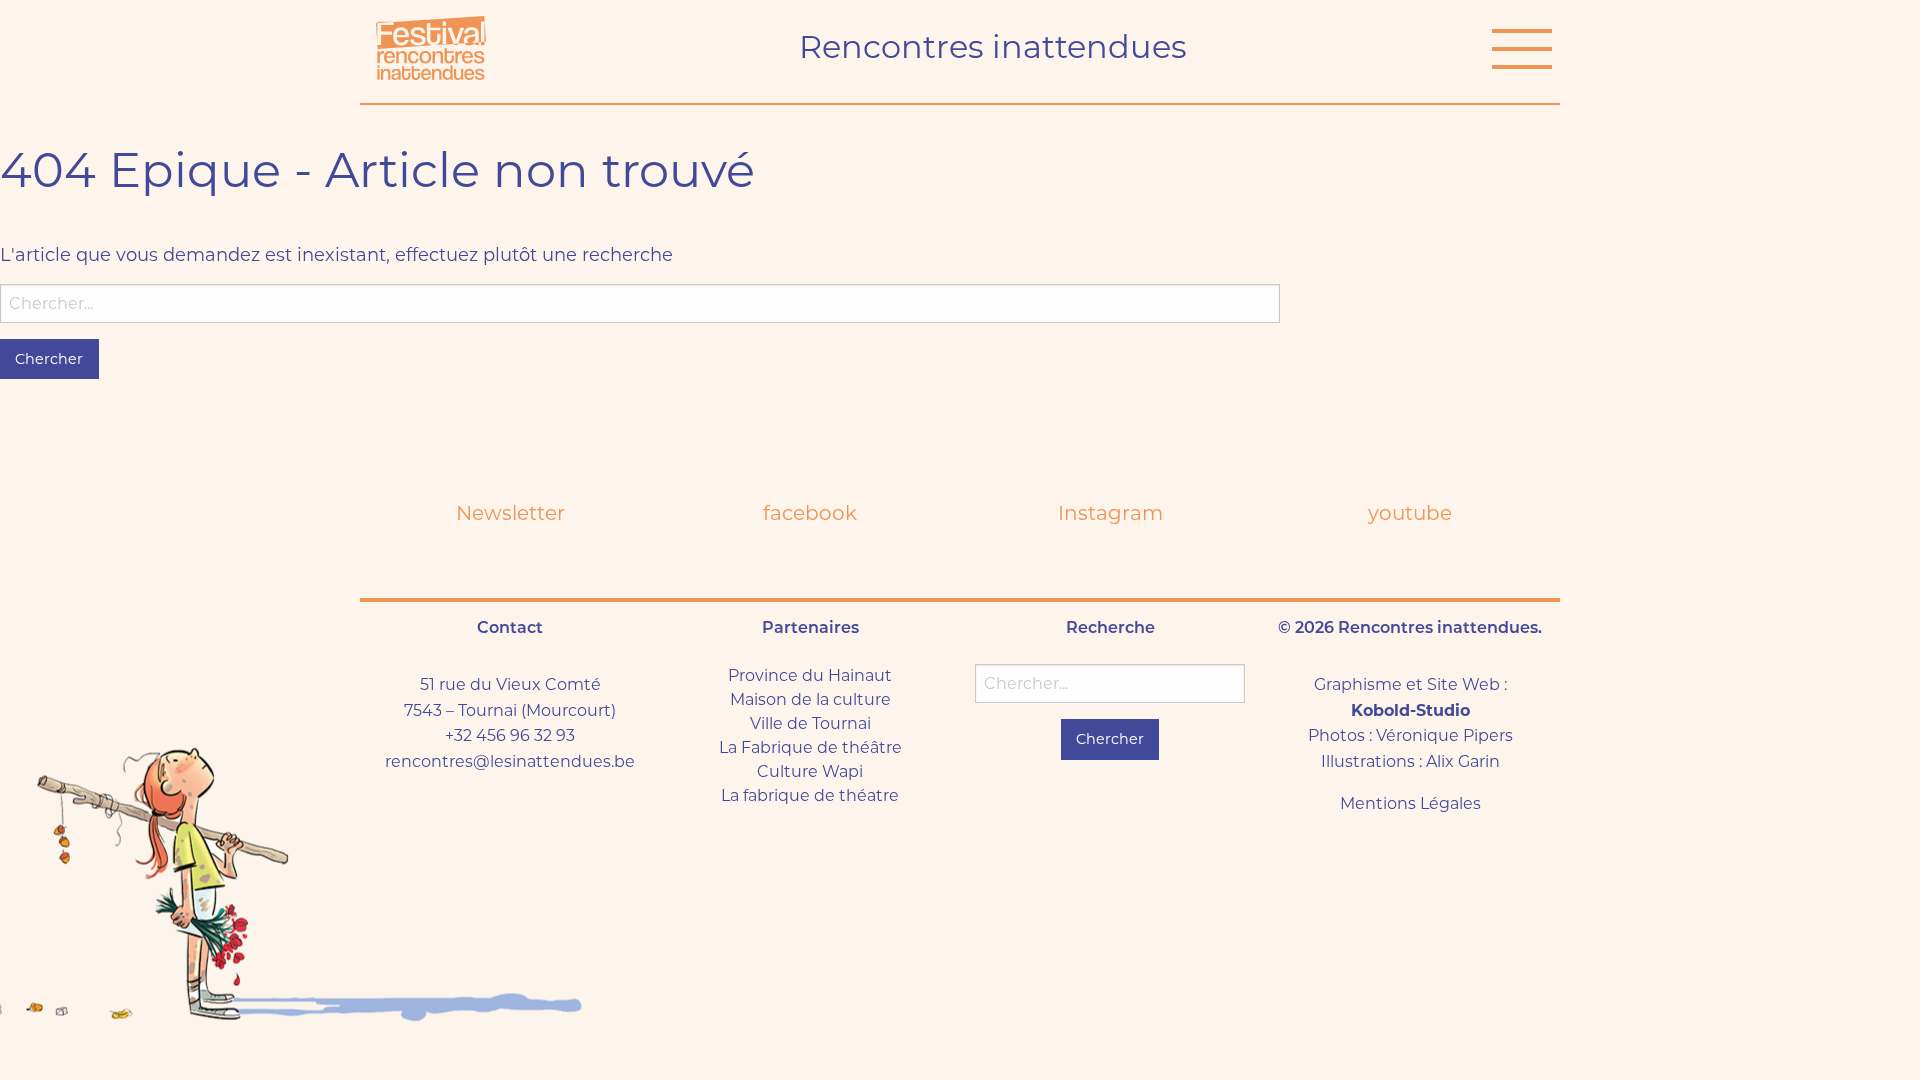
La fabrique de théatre (810, 795)
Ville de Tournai (810, 723)
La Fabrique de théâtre (810, 747)
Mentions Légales (1410, 803)
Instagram (1110, 513)
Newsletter (510, 513)
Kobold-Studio (1410, 710)
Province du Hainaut (810, 675)
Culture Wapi (810, 771)
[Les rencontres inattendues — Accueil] (431, 48)
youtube (1410, 513)
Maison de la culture (810, 699)
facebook (810, 513)
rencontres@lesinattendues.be (510, 761)
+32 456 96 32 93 (510, 735)
